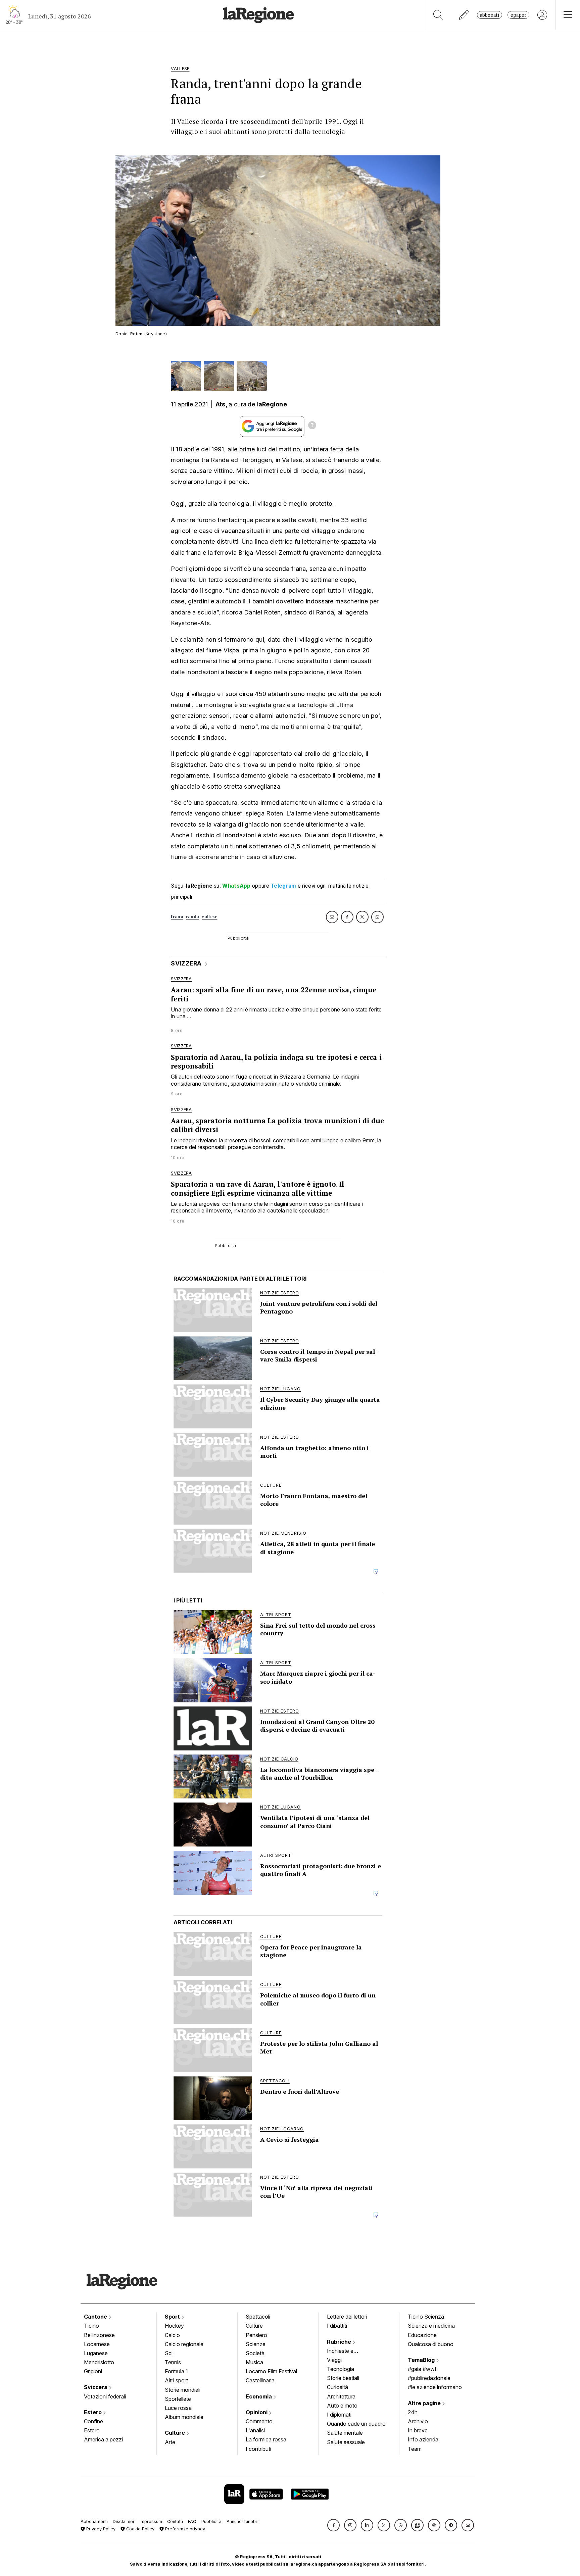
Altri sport (176, 2380)
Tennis (173, 2362)
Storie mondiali (183, 2390)
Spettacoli (258, 2317)
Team (415, 2449)
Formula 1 (176, 2371)
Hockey (174, 2326)
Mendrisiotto (99, 2362)
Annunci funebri (243, 2521)
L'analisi (255, 2430)
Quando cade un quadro (356, 2424)
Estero (93, 2412)
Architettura (341, 2396)
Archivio (418, 2421)
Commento (259, 2421)
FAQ (192, 2521)
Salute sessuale (346, 2442)
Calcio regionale (184, 2344)
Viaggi (334, 2360)
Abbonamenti (94, 2521)
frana (177, 917)
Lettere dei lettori (347, 2317)
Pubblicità (211, 2521)
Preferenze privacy (184, 2529)
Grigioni (93, 2371)
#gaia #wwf (422, 2369)
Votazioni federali (105, 2396)
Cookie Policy (140, 2529)
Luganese (96, 2353)
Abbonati (490, 15)
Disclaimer (124, 2521)
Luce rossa (178, 2408)
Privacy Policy (100, 2529)
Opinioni (257, 2412)
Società (255, 2353)
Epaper (518, 15)
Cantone (96, 2317)
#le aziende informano (435, 2387)
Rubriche (340, 2342)
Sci (169, 2353)
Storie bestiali (343, 2378)
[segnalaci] (464, 15)
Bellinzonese (99, 2335)
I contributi (258, 2449)
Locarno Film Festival (271, 2371)
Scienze (256, 2344)
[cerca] (438, 15)
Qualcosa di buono (431, 2344)
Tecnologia (341, 2369)
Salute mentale (345, 2433)
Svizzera (96, 2387)
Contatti (175, 2521)
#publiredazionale (429, 2378)
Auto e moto (342, 2406)
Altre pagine (425, 2403)
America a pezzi (103, 2439)
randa (193, 917)
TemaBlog (422, 2360)
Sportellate (178, 2399)
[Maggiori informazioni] (312, 426)
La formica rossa (266, 2439)
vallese (209, 917)
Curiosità (337, 2387)
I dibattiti (337, 2326)
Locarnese (97, 2344)
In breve (418, 2430)
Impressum (151, 2521)
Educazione (422, 2335)
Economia (259, 2396)
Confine (93, 2421)
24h (413, 2412)
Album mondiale (184, 2417)
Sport (173, 2317)
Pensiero (256, 2335)
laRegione (272, 404)
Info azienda (423, 2439)
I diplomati (339, 2415)
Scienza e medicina (431, 2326)
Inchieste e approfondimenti (347, 2351)
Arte (170, 2442)
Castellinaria (260, 2380)
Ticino (91, 2326)
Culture (176, 2433)
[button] (333, 2525)
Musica (254, 2362)
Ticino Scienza (426, 2317)
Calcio (172, 2335)
